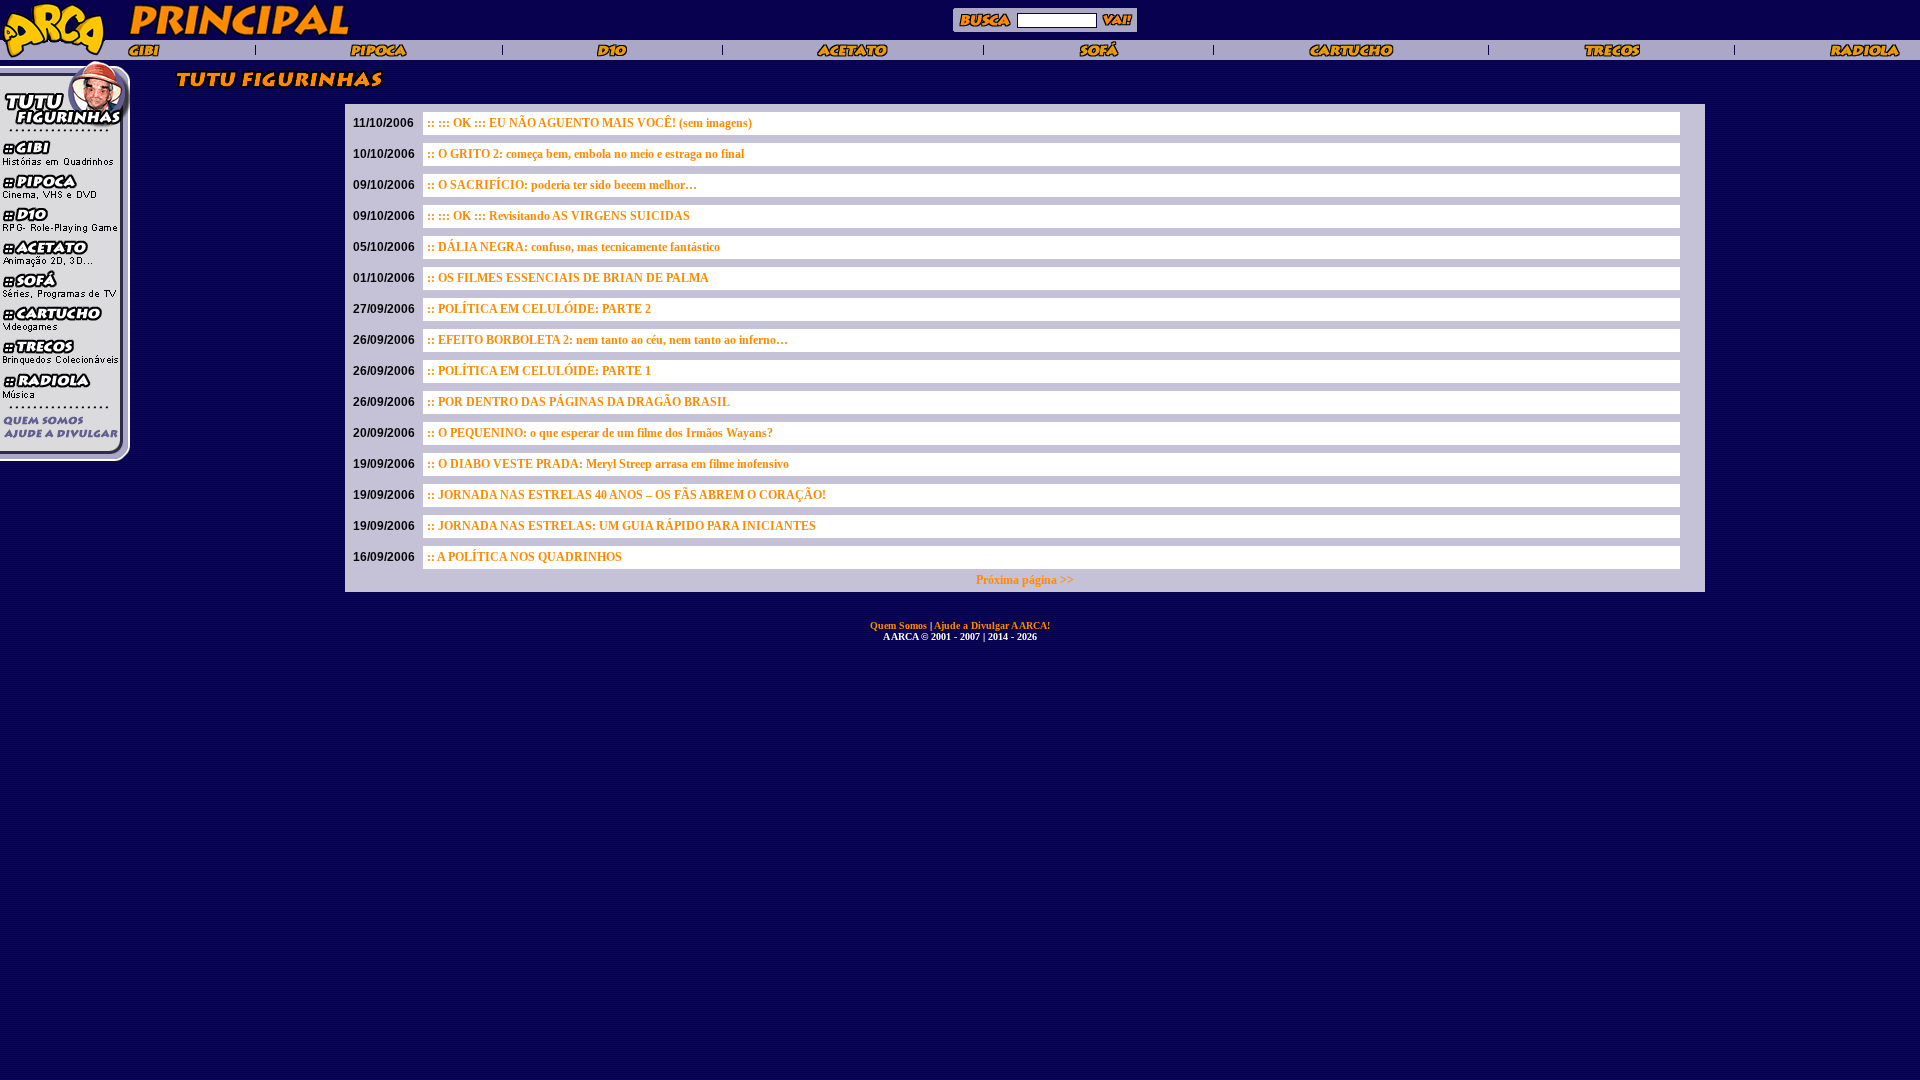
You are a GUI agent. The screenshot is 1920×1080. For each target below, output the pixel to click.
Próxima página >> (1025, 580)
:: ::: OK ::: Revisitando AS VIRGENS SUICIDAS (558, 216)
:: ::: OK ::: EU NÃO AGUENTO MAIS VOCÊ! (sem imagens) (589, 123)
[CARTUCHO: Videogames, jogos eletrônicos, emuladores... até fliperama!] (1351, 53)
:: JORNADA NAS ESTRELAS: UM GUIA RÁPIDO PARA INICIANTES (621, 526)
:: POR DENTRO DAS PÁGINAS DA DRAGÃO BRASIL (578, 402)
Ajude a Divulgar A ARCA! (992, 625)
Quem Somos (900, 625)
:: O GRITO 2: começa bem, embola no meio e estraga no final (585, 154)
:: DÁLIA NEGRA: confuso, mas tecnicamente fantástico (573, 247)
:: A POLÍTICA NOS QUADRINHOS (524, 557)
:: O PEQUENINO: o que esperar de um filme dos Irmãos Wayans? (600, 433)
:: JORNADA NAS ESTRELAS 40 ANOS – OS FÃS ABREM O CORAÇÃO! (626, 495)
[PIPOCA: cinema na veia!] (378, 53)
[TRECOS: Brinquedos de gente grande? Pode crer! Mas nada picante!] (1612, 53)
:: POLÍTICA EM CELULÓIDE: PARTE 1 (539, 371)
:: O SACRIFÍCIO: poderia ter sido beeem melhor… (562, 185)
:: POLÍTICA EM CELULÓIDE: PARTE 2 (539, 309)
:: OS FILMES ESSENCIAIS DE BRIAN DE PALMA (568, 278)
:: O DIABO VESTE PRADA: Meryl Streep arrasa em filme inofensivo (608, 464)
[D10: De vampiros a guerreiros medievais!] (612, 53)
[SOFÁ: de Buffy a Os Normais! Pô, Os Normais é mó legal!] (1099, 53)
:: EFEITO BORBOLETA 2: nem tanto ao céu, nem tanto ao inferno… (607, 340)
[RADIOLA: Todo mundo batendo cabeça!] (1865, 53)
